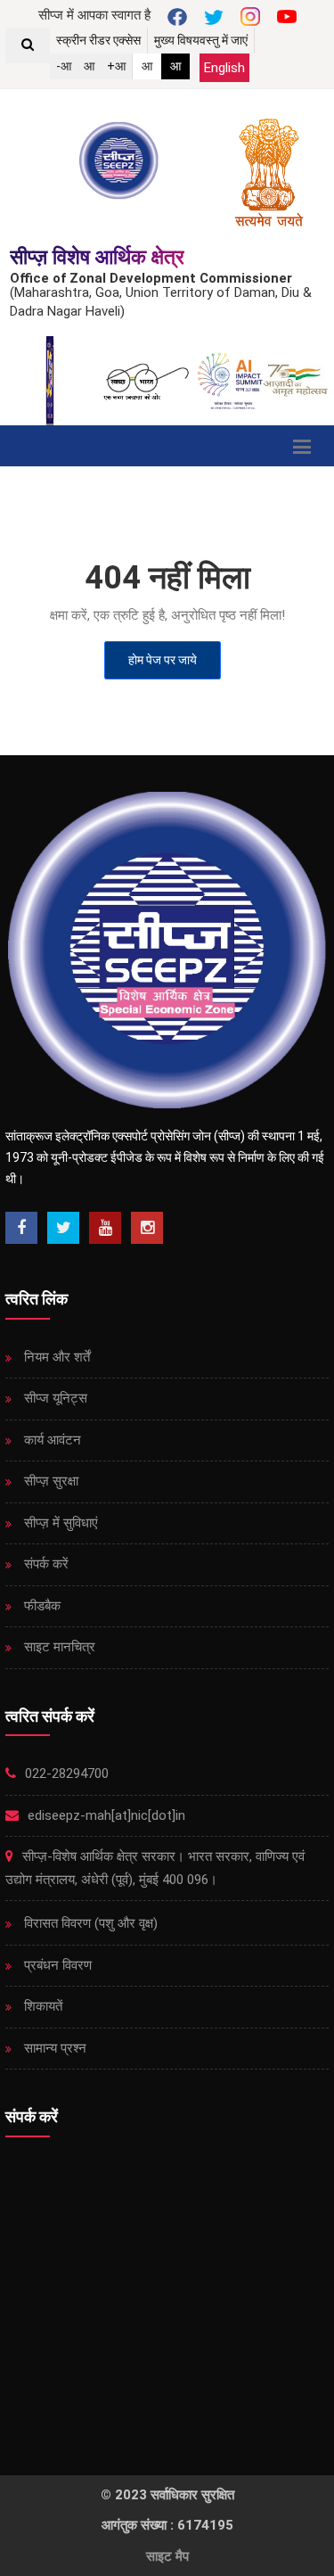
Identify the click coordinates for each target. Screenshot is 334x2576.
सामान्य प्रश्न (53, 2048)
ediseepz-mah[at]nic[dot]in (105, 1815)
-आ (64, 66)
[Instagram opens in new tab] (147, 1228)
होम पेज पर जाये (163, 660)
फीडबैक (41, 1606)
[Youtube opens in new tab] (105, 1228)
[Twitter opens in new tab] (63, 1228)
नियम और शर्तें (55, 1357)
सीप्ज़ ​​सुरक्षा (49, 1481)
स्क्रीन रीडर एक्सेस (98, 40)
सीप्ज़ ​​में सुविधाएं (59, 1523)
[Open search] (28, 45)
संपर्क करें (45, 1564)
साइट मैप (167, 2556)
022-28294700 (65, 1774)
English (224, 68)
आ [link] (147, 66)
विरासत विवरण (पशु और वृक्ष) (89, 1923)
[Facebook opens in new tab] (21, 1228)
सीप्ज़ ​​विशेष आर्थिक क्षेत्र (97, 257)
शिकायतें (41, 2006)
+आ (116, 66)
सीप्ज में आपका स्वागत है (94, 15)
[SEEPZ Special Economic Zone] (121, 161)
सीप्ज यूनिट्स (54, 1398)
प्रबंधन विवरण (56, 1965)
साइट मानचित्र (58, 1647)
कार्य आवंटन (51, 1440)
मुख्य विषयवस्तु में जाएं (201, 40)
